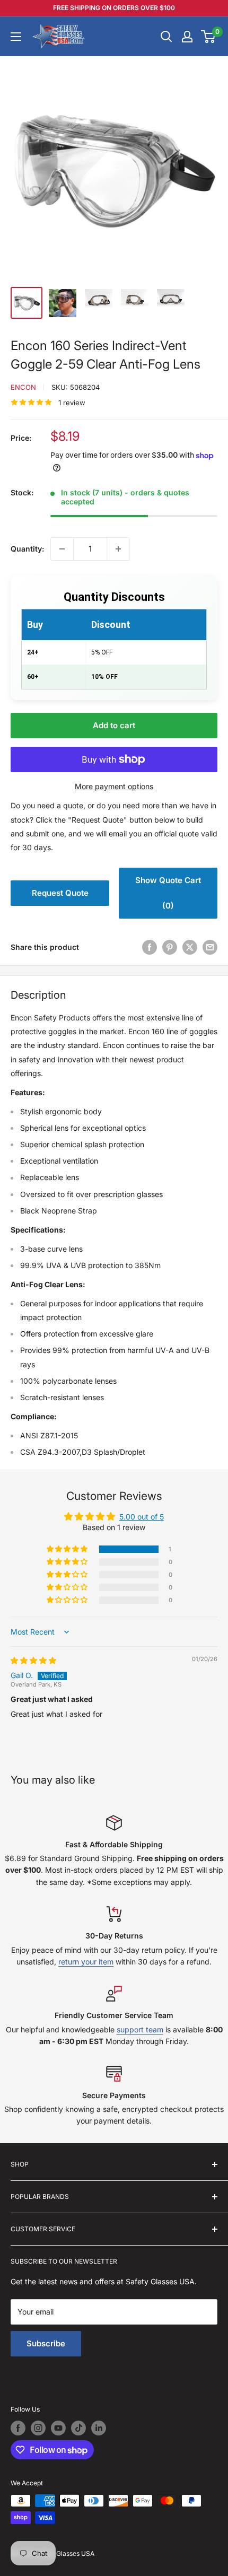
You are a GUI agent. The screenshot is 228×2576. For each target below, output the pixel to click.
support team (140, 2029)
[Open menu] (16, 37)
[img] (33, 1660)
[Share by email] (210, 947)
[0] (209, 37)
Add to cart (114, 725)
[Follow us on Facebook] (18, 2428)
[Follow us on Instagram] (38, 2428)
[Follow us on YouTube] (58, 2428)
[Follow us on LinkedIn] (99, 2428)
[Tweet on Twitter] (190, 947)
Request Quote (60, 893)
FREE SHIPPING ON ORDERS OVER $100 (114, 8)
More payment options (114, 786)
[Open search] (166, 37)
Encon (23, 387)
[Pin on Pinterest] (170, 947)
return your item (86, 1962)
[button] (68, 1549)
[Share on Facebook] (150, 947)
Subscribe (46, 2343)
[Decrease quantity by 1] (62, 549)
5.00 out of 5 (142, 1517)
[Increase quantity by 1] (118, 549)
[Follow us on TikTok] (78, 2428)
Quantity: (27, 549)
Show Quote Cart (168, 893)
